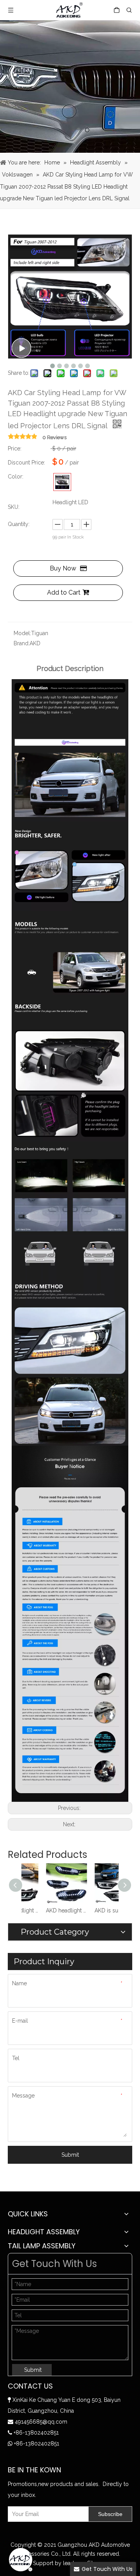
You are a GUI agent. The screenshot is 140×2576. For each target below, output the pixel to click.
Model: (22, 633)
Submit (70, 2155)
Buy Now (63, 568)
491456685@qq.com (41, 2422)
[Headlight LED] (62, 482)
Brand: (22, 643)
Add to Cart (64, 592)
